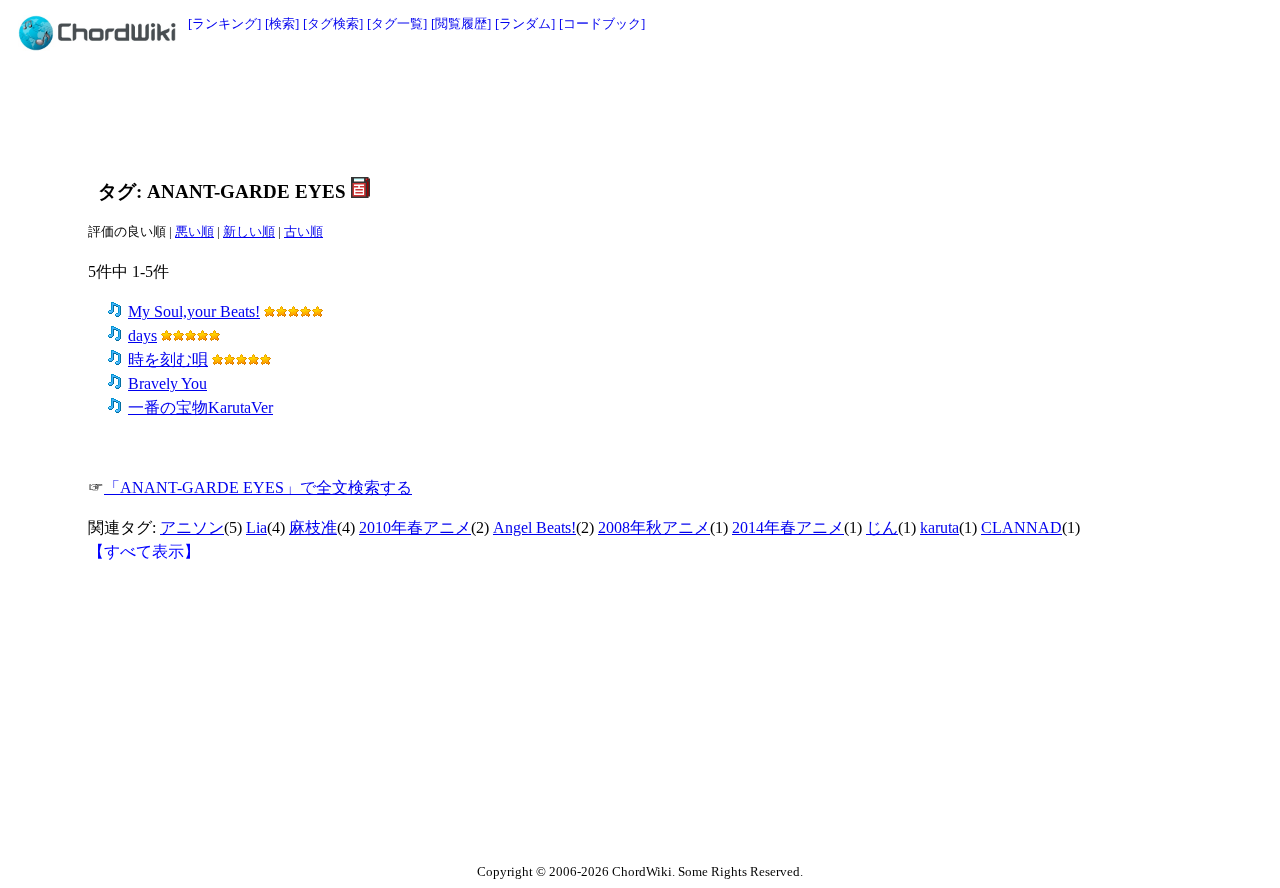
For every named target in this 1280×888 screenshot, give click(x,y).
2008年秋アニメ (654, 527)
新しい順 (249, 231)
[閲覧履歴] (461, 23)
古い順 (303, 231)
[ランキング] (224, 23)
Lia (256, 527)
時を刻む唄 (168, 359)
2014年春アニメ (788, 527)
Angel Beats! (534, 527)
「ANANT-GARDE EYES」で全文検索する (258, 487)
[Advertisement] (595, 112)
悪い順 (194, 231)
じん (882, 527)
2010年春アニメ (415, 527)
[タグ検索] (333, 23)
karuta (939, 527)
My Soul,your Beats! (194, 311)
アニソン (192, 527)
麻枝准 (313, 527)
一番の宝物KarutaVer (200, 407)
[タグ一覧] (397, 23)
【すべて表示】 (144, 551)
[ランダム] (525, 23)
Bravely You (167, 383)
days (142, 335)
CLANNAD (1021, 527)
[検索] (282, 23)
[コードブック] (602, 23)
